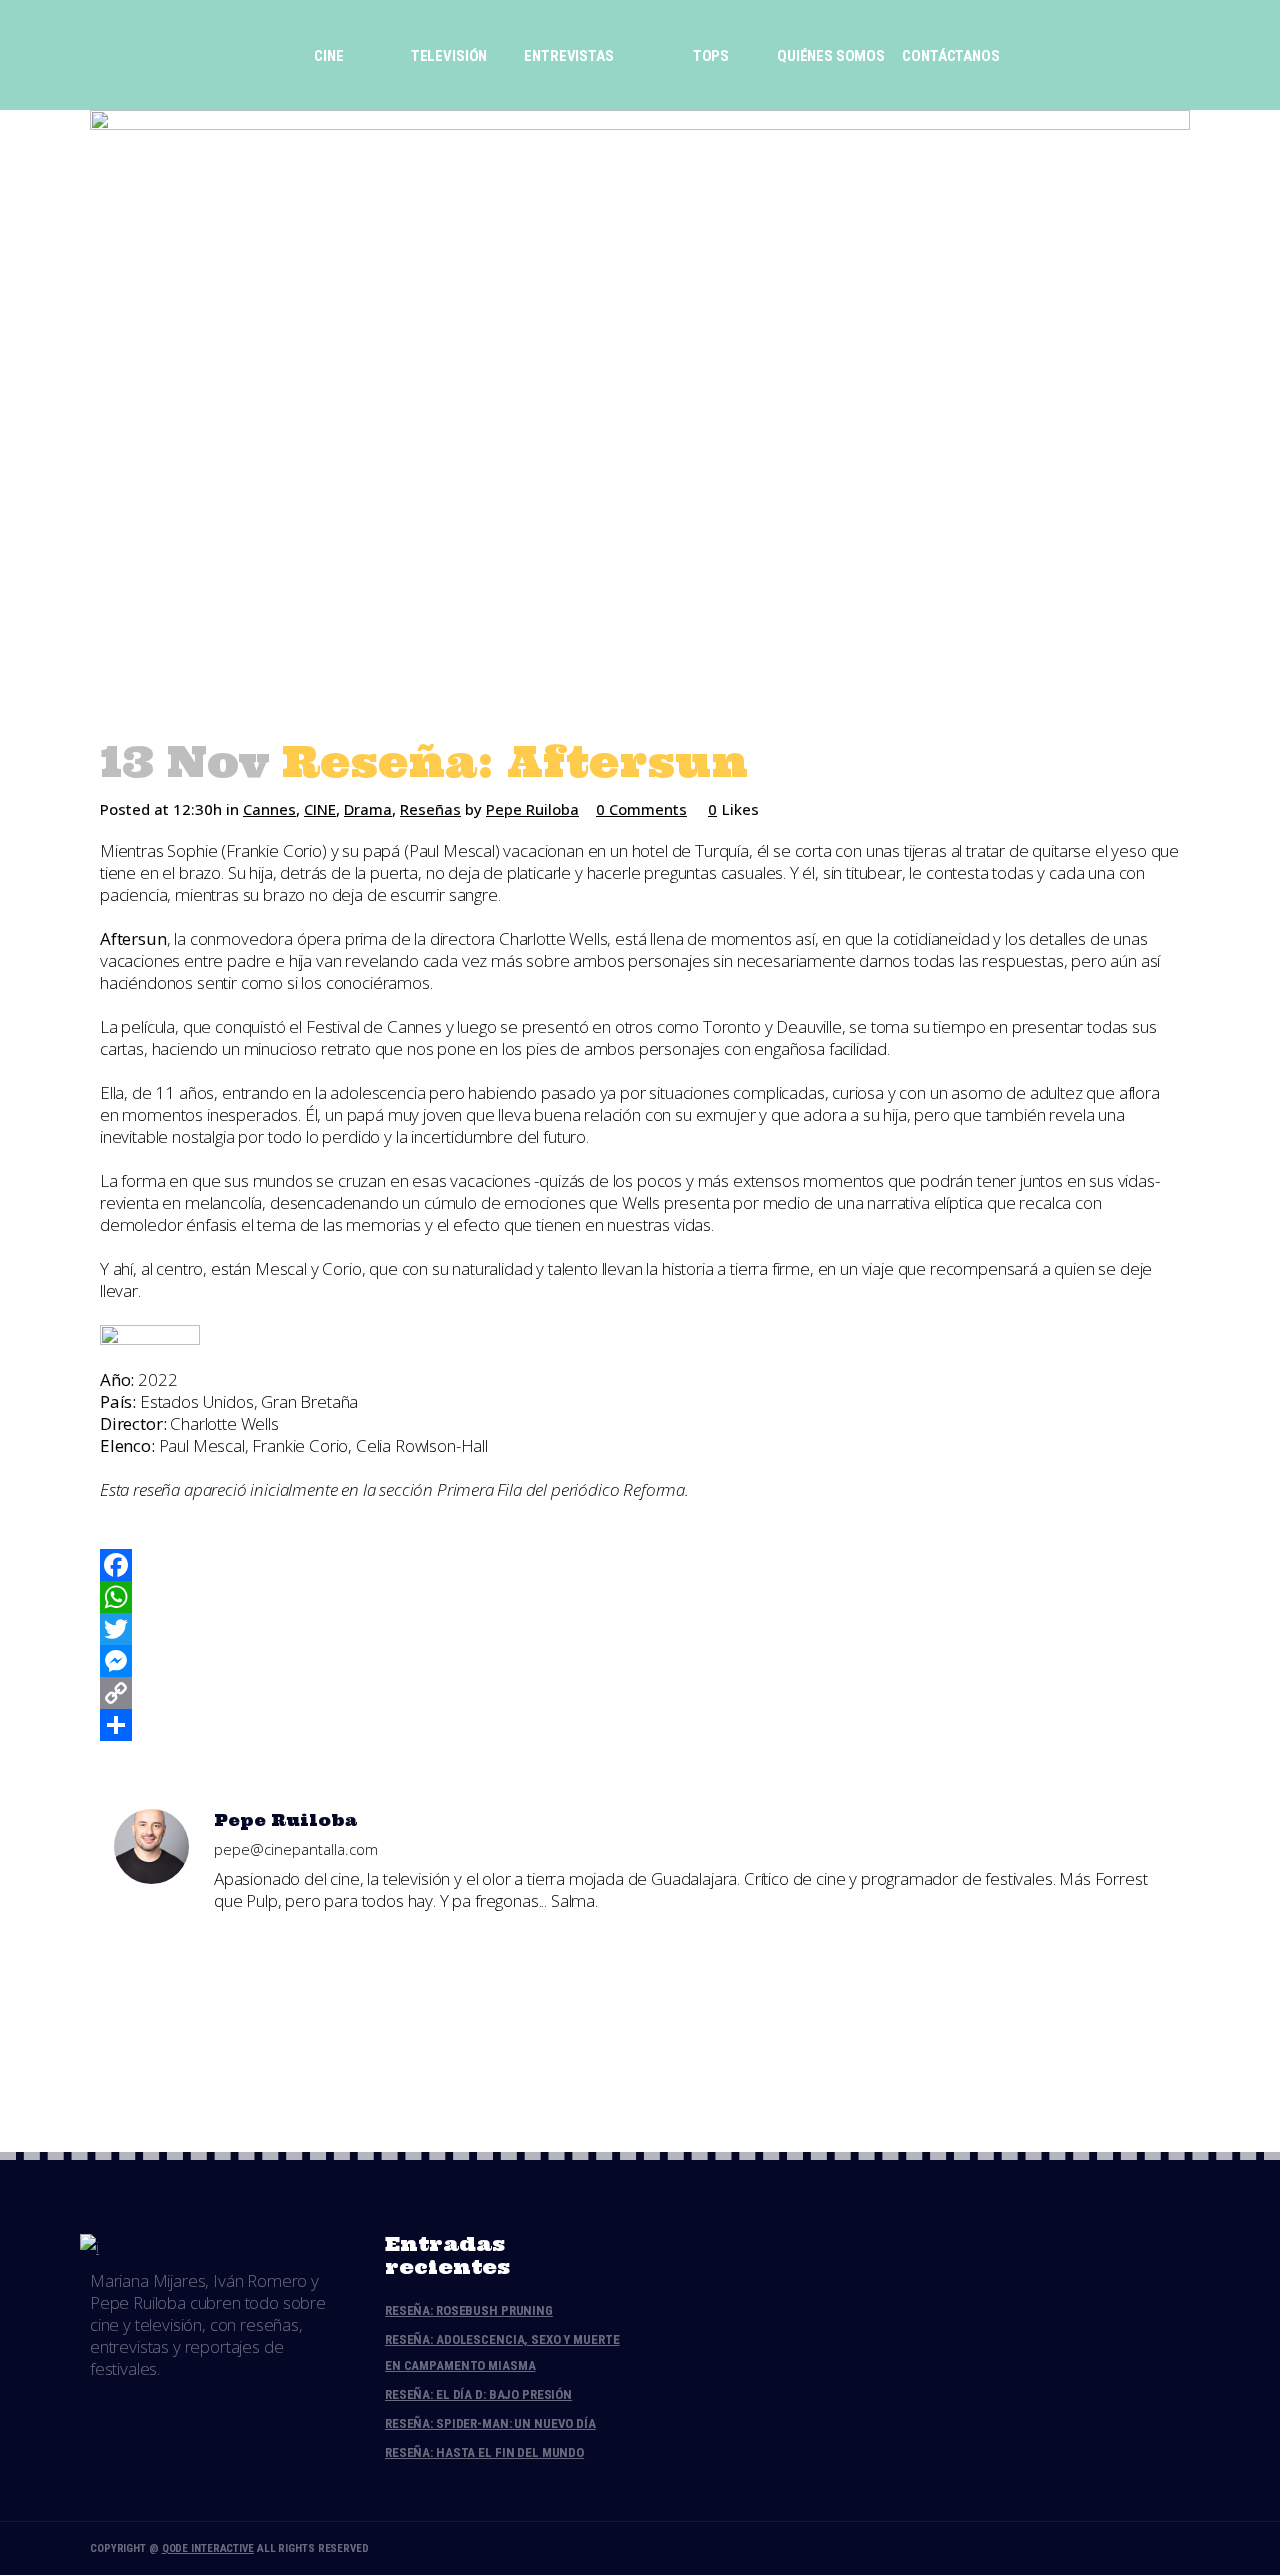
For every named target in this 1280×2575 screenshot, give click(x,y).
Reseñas (430, 809)
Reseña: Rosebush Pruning (469, 2310)
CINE (320, 809)
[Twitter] (640, 1629)
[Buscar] (1026, 55)
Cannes (269, 809)
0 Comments (641, 809)
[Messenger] (640, 1661)
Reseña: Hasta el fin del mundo (484, 2452)
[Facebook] (640, 1565)
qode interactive (208, 2548)
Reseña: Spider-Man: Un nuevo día (490, 2423)
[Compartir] (640, 1725)
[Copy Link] (640, 1693)
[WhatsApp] (640, 1597)
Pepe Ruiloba (532, 809)
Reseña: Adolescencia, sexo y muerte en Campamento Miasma (502, 2352)
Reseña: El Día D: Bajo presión (478, 2394)
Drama (368, 809)
